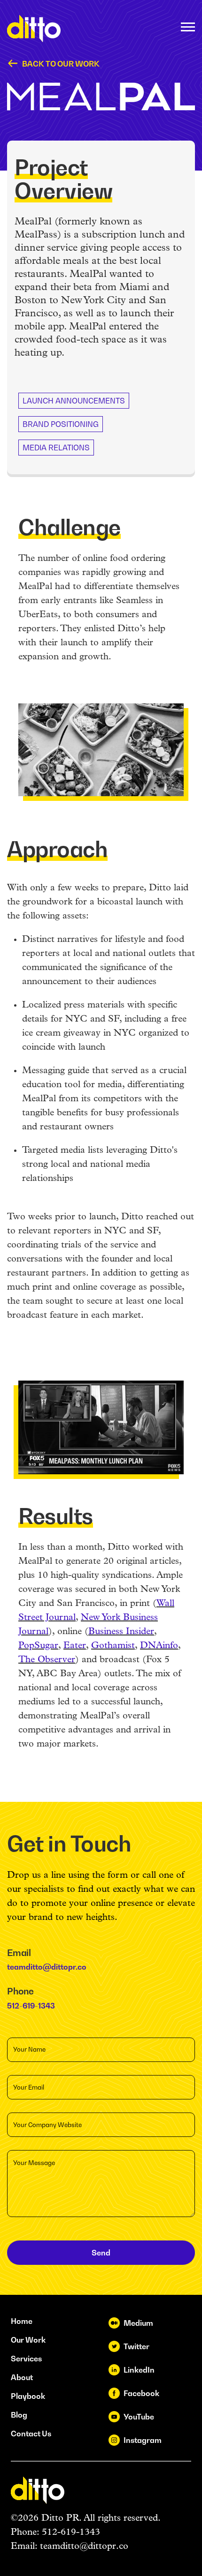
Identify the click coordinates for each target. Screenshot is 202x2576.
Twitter (136, 2346)
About (22, 2377)
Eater (75, 1646)
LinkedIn (139, 2370)
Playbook (28, 2396)
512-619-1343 (31, 2006)
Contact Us (31, 2434)
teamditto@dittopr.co (47, 1967)
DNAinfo (159, 1646)
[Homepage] (34, 29)
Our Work (28, 2340)
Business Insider (121, 1632)
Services (26, 2359)
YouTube (139, 2417)
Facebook (141, 2393)
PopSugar (38, 1646)
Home (22, 2321)
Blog (19, 2415)
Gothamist (113, 1646)
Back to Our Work (61, 64)
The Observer (47, 1660)
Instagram (143, 2440)
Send (101, 2253)
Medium (138, 2323)
